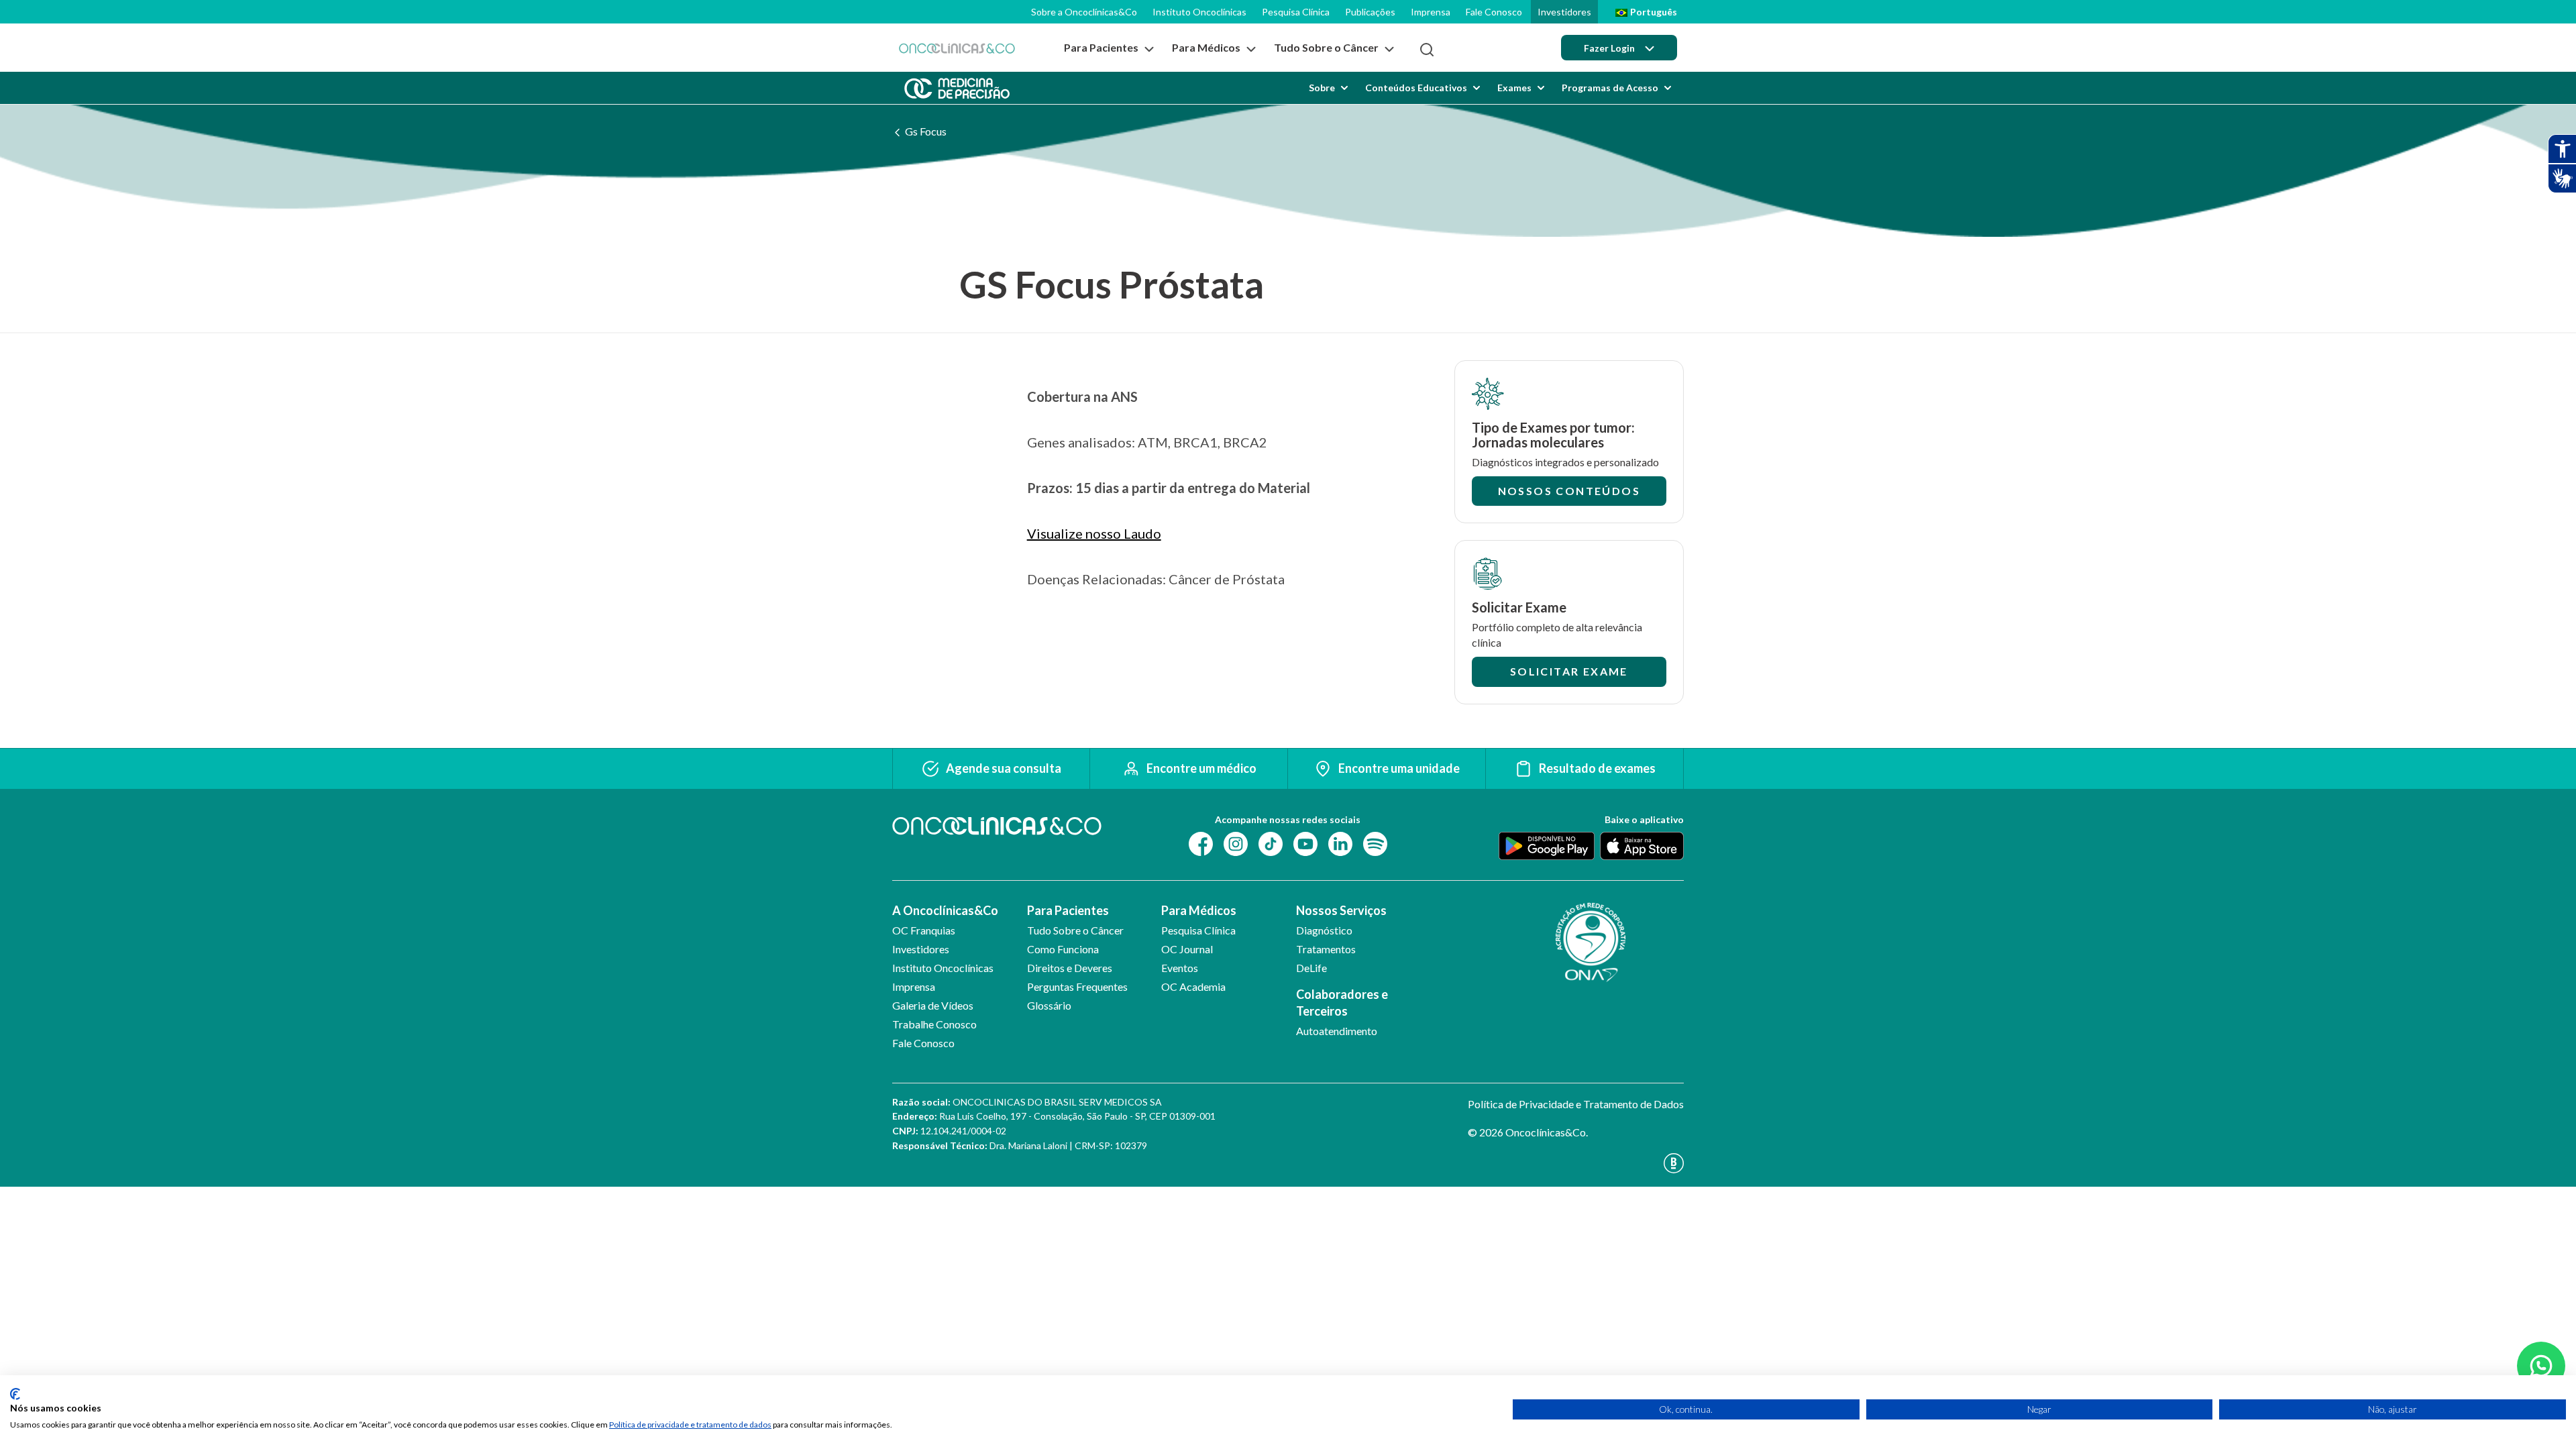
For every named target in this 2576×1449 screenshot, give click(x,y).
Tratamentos (1326, 949)
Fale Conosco (1494, 12)
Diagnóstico (1324, 930)
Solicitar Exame (1569, 671)
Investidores (1564, 12)
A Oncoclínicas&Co (945, 910)
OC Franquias (924, 930)
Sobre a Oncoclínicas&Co (1084, 12)
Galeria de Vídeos (933, 1005)
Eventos (1180, 968)
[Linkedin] (1340, 842)
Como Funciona (1063, 949)
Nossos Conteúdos (1569, 491)
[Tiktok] (1271, 842)
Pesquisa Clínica (1296, 12)
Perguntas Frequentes (1077, 986)
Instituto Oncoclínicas (1199, 12)
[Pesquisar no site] (1427, 50)
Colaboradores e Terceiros (1342, 1003)
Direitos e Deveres (1070, 968)
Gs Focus (926, 131)
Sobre (1322, 88)
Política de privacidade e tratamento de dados (690, 1425)
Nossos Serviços (1341, 910)
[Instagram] (1236, 842)
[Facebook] (1201, 842)
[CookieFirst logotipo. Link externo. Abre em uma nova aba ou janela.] (15, 1394)
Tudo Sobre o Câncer (1075, 930)
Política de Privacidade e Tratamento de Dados (1576, 1104)
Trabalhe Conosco (934, 1024)
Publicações (1370, 12)
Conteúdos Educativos (1416, 88)
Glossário (1049, 1005)
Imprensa (1431, 12)
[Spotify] (1375, 842)
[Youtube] (1305, 842)
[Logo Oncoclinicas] (957, 48)
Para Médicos (1199, 910)
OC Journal (1187, 949)
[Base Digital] (1576, 1163)
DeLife (1311, 968)
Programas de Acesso (1610, 88)
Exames (1514, 88)
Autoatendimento (1337, 1031)
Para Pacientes (1068, 910)
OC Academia (1193, 986)
